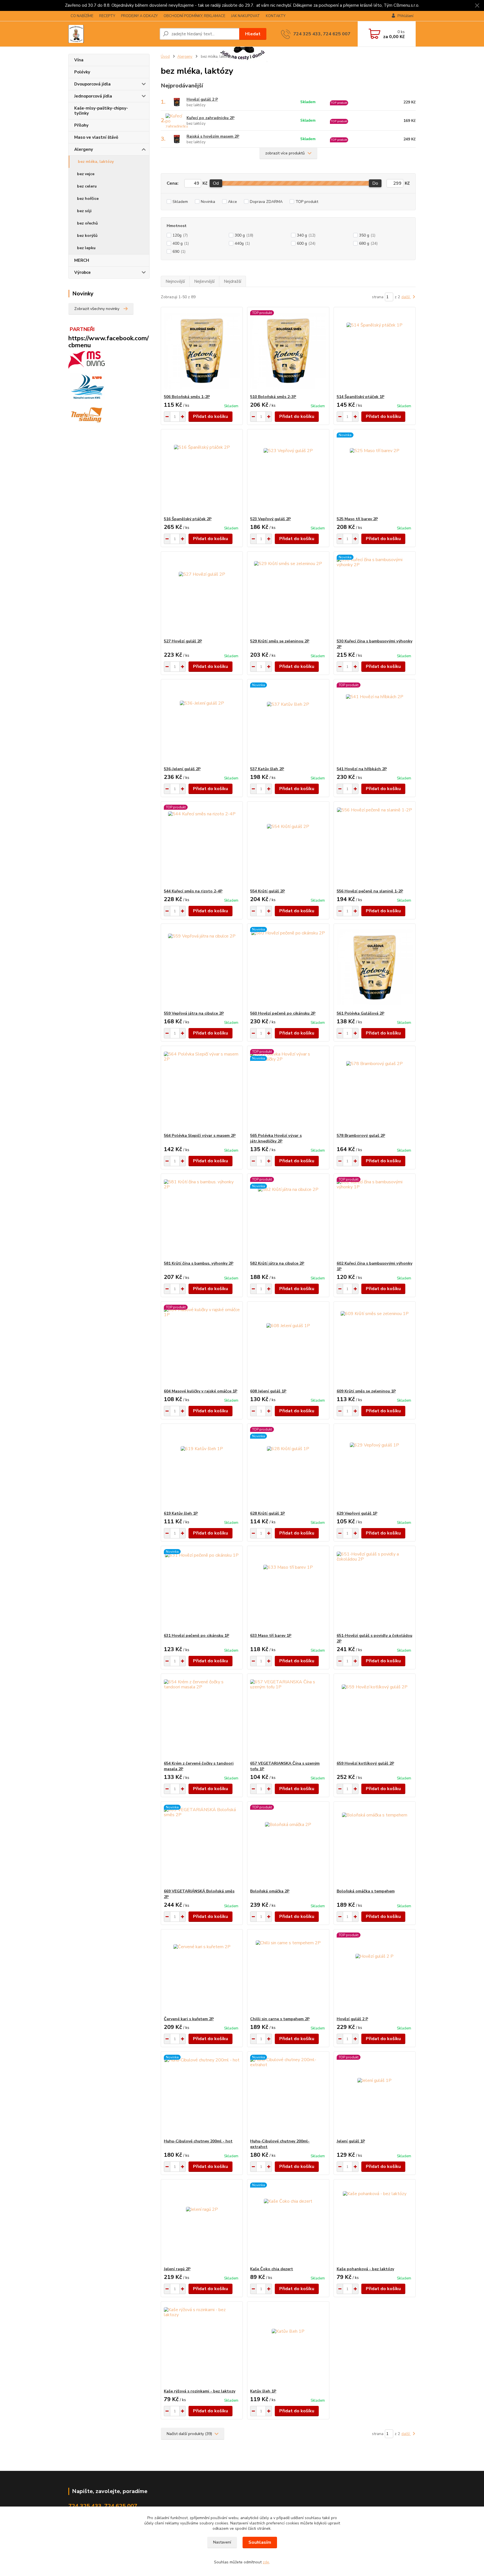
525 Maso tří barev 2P (357, 519)
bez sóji (84, 211)
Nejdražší (232, 281)
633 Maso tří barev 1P (271, 1636)
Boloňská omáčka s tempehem (366, 1891)
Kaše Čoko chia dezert (272, 2269)
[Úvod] (112, 34)
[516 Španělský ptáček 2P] (202, 473)
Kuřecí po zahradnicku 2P (210, 118)
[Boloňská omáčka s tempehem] (375, 1845)
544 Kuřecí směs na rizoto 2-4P (193, 891)
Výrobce (82, 272)
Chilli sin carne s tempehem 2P (280, 2019)
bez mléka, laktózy (96, 162)
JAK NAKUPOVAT (246, 16)
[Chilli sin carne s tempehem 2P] (288, 1973)
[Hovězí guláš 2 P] (375, 1973)
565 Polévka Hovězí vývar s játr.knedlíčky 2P (276, 1138)
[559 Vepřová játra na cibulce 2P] (202, 967)
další (406, 297)
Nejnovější (175, 281)
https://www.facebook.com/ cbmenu (109, 342)
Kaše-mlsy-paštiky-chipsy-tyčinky (101, 111)
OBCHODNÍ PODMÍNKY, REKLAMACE (194, 16)
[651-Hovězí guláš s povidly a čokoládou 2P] (375, 1589)
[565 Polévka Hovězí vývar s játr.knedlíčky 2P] (288, 1089)
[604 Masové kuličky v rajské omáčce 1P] (202, 1345)
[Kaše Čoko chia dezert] (288, 2223)
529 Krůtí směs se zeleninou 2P (280, 641)
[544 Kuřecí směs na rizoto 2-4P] (202, 845)
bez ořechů (87, 223)
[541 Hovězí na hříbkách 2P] (375, 723)
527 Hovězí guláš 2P (183, 641)
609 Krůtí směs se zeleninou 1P (366, 1391)
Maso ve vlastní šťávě (96, 137)
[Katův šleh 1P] (288, 2345)
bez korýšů (87, 236)
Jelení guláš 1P (351, 2141)
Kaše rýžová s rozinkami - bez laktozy (200, 2391)
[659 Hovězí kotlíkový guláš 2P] (375, 1717)
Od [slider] (216, 183)
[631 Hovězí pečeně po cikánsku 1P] (202, 1589)
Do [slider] (375, 183)
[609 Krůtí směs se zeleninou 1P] (375, 1345)
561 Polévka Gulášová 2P (360, 1013)
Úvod (165, 57)
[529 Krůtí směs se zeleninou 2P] (288, 595)
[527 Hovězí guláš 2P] (202, 595)
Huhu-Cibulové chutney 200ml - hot (198, 2141)
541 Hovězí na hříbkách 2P (362, 769)
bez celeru (87, 186)
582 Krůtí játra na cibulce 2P (277, 1263)
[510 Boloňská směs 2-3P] (288, 351)
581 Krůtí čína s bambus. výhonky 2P (199, 1263)
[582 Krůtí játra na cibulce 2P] (288, 1217)
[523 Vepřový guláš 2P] (288, 473)
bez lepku (86, 248)
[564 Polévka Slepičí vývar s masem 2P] (202, 1089)
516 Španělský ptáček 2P (188, 519)
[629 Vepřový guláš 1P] (375, 1467)
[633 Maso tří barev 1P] (288, 1589)
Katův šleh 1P (263, 2391)
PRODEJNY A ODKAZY (139, 16)
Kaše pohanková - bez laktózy (365, 2269)
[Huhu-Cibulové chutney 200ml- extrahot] (288, 2095)
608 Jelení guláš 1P (268, 1391)
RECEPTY (107, 16)
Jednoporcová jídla (93, 96)
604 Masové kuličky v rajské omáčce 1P (201, 1391)
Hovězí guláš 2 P (202, 99)
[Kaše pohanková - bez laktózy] (375, 2223)
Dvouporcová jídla (92, 84)
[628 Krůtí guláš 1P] (288, 1467)
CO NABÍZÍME (82, 16)
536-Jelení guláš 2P (182, 769)
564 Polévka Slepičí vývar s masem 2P (200, 1136)
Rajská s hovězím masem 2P (213, 136)
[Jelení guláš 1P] (375, 2095)
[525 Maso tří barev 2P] (375, 473)
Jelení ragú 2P (177, 2269)
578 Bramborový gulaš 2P (361, 1136)
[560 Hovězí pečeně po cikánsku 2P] (288, 967)
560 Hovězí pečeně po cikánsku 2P (283, 1013)
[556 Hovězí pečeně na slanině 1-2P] (375, 845)
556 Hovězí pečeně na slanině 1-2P (370, 891)
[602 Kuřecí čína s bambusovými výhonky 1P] (375, 1217)
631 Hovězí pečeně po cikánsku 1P (196, 1636)
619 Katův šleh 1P (181, 1513)
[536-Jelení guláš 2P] (202, 723)
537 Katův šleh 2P (267, 769)
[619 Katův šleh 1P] (202, 1467)
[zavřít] (477, 6)
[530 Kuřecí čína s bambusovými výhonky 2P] (375, 595)
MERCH (82, 260)
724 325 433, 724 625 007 (322, 34)
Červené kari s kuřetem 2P (189, 2019)
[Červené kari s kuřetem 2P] (202, 1973)
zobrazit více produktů (285, 153)
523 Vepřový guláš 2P (270, 519)
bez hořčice (88, 199)
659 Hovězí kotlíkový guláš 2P (365, 1763)
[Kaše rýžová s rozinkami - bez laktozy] (202, 2345)
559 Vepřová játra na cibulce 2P (194, 1013)
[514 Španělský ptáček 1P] (375, 351)
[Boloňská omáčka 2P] (288, 1845)
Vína (79, 60)
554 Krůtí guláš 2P (267, 891)
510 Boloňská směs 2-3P (273, 397)
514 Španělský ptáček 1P (360, 397)
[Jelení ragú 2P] (202, 2223)
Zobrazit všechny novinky (97, 309)
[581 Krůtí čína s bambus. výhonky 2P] (202, 1217)
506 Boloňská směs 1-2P (187, 397)
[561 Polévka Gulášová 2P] (375, 967)
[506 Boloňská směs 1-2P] (202, 351)
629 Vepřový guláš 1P (357, 1513)
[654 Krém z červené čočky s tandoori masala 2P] (202, 1717)
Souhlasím (260, 2542)
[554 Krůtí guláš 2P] (288, 845)
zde (266, 2562)
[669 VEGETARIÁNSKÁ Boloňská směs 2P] (202, 1845)
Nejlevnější (204, 281)
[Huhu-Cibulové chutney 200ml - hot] (202, 2095)
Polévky (82, 72)
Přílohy (81, 125)
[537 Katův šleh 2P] (288, 723)
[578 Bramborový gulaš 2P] (375, 1089)
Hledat (253, 34)
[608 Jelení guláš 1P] (288, 1345)
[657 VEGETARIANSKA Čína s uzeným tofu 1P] (288, 1717)
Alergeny (84, 149)
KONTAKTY (276, 16)
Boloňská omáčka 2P (270, 1891)
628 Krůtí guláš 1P (267, 1513)
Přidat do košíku (210, 416)
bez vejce (86, 174)
